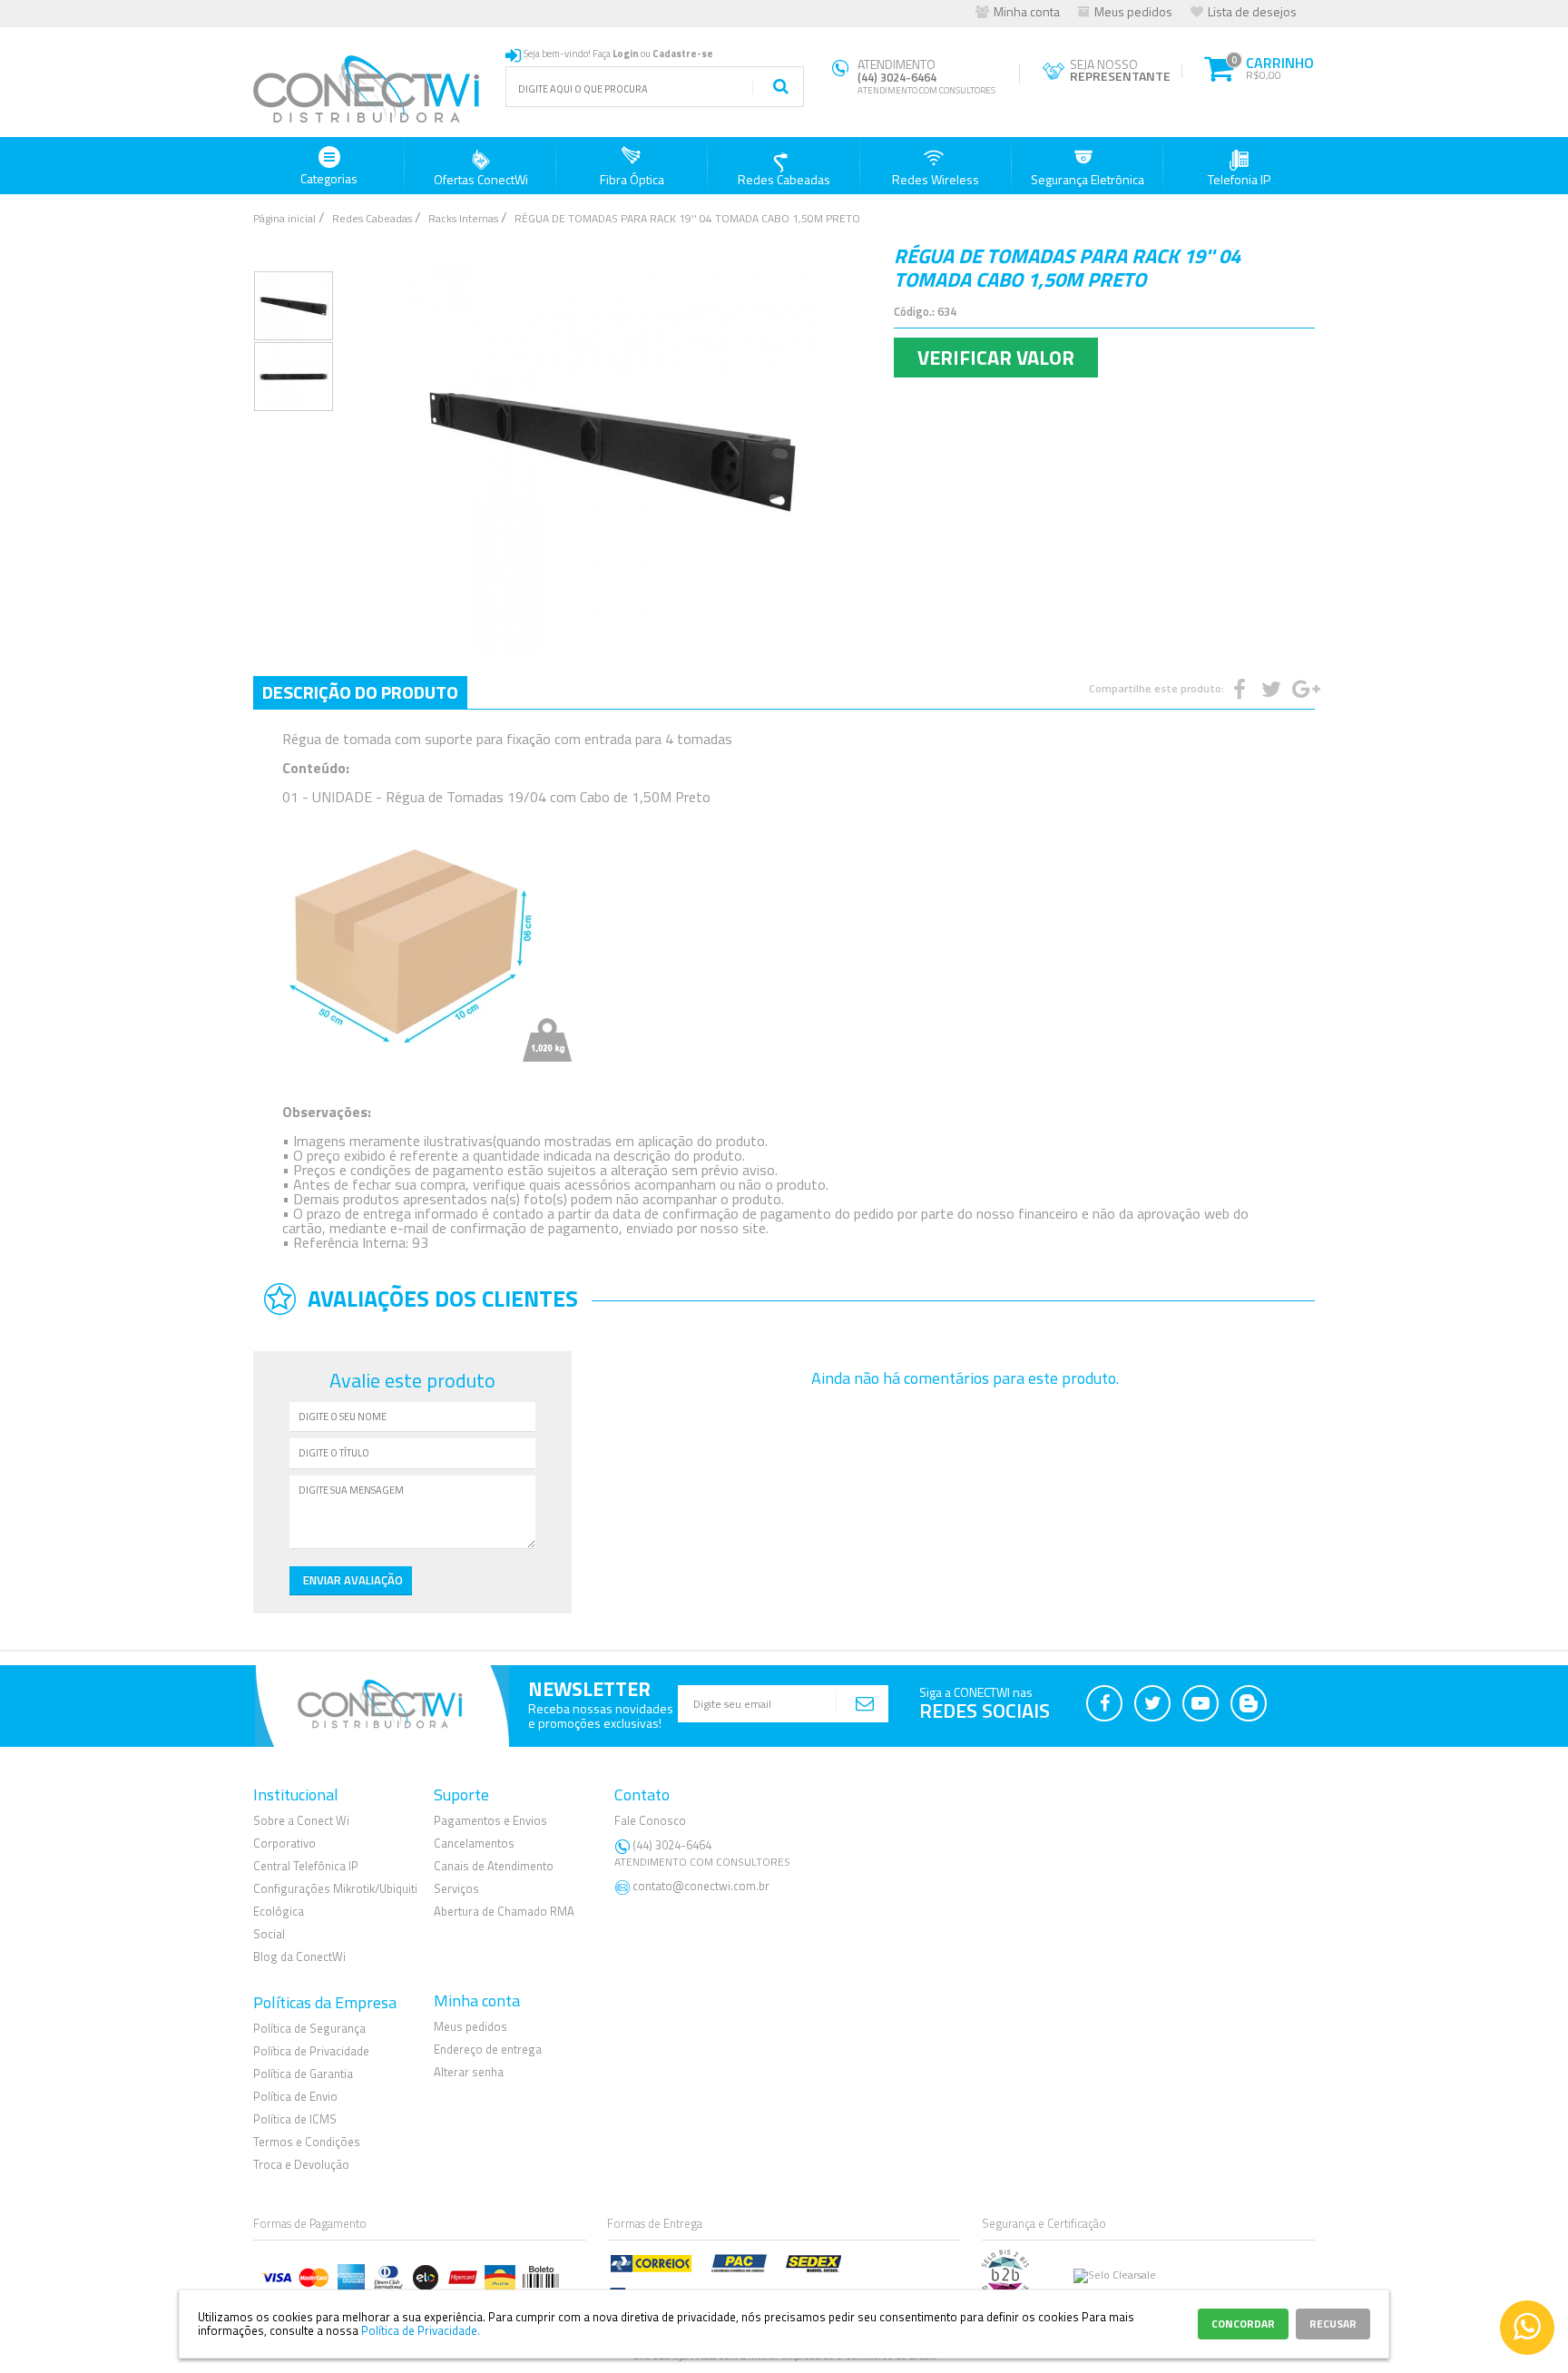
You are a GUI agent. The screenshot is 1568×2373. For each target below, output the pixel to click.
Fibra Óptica (632, 179)
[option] (294, 306)
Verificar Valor (996, 358)
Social (269, 1934)
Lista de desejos (1252, 11)
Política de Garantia (303, 2074)
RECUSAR (1333, 2324)
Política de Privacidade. (421, 2330)
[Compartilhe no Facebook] (1238, 689)
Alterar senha (469, 2072)
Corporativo (284, 1843)
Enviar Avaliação (353, 1580)
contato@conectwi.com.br (701, 1886)
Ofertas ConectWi (481, 179)
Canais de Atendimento (494, 1866)
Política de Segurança (309, 2028)
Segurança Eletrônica (1088, 179)
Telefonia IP (1239, 179)
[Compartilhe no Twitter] (1269, 689)
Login (626, 54)
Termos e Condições (307, 2142)
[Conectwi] (367, 119)
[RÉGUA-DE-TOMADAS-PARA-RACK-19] (294, 306)
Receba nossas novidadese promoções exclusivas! (601, 1716)
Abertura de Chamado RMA (504, 1911)
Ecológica (279, 1911)
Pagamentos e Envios (490, 1820)
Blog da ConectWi (299, 1956)
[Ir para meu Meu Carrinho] (1218, 66)
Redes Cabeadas (784, 179)
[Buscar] (780, 87)
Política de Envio (295, 2096)
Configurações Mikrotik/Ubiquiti (335, 1888)
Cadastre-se (683, 54)
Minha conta (1027, 11)
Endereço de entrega (488, 2049)
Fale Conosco (650, 1820)
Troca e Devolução (301, 2164)
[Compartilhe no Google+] (1301, 689)
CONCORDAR (1243, 2324)
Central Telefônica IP (306, 1866)
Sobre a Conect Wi (301, 1820)
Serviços (456, 1888)
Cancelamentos (474, 1843)
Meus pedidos (1133, 11)
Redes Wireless (936, 179)
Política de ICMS (295, 2119)
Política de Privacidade (311, 2051)
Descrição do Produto (360, 692)
